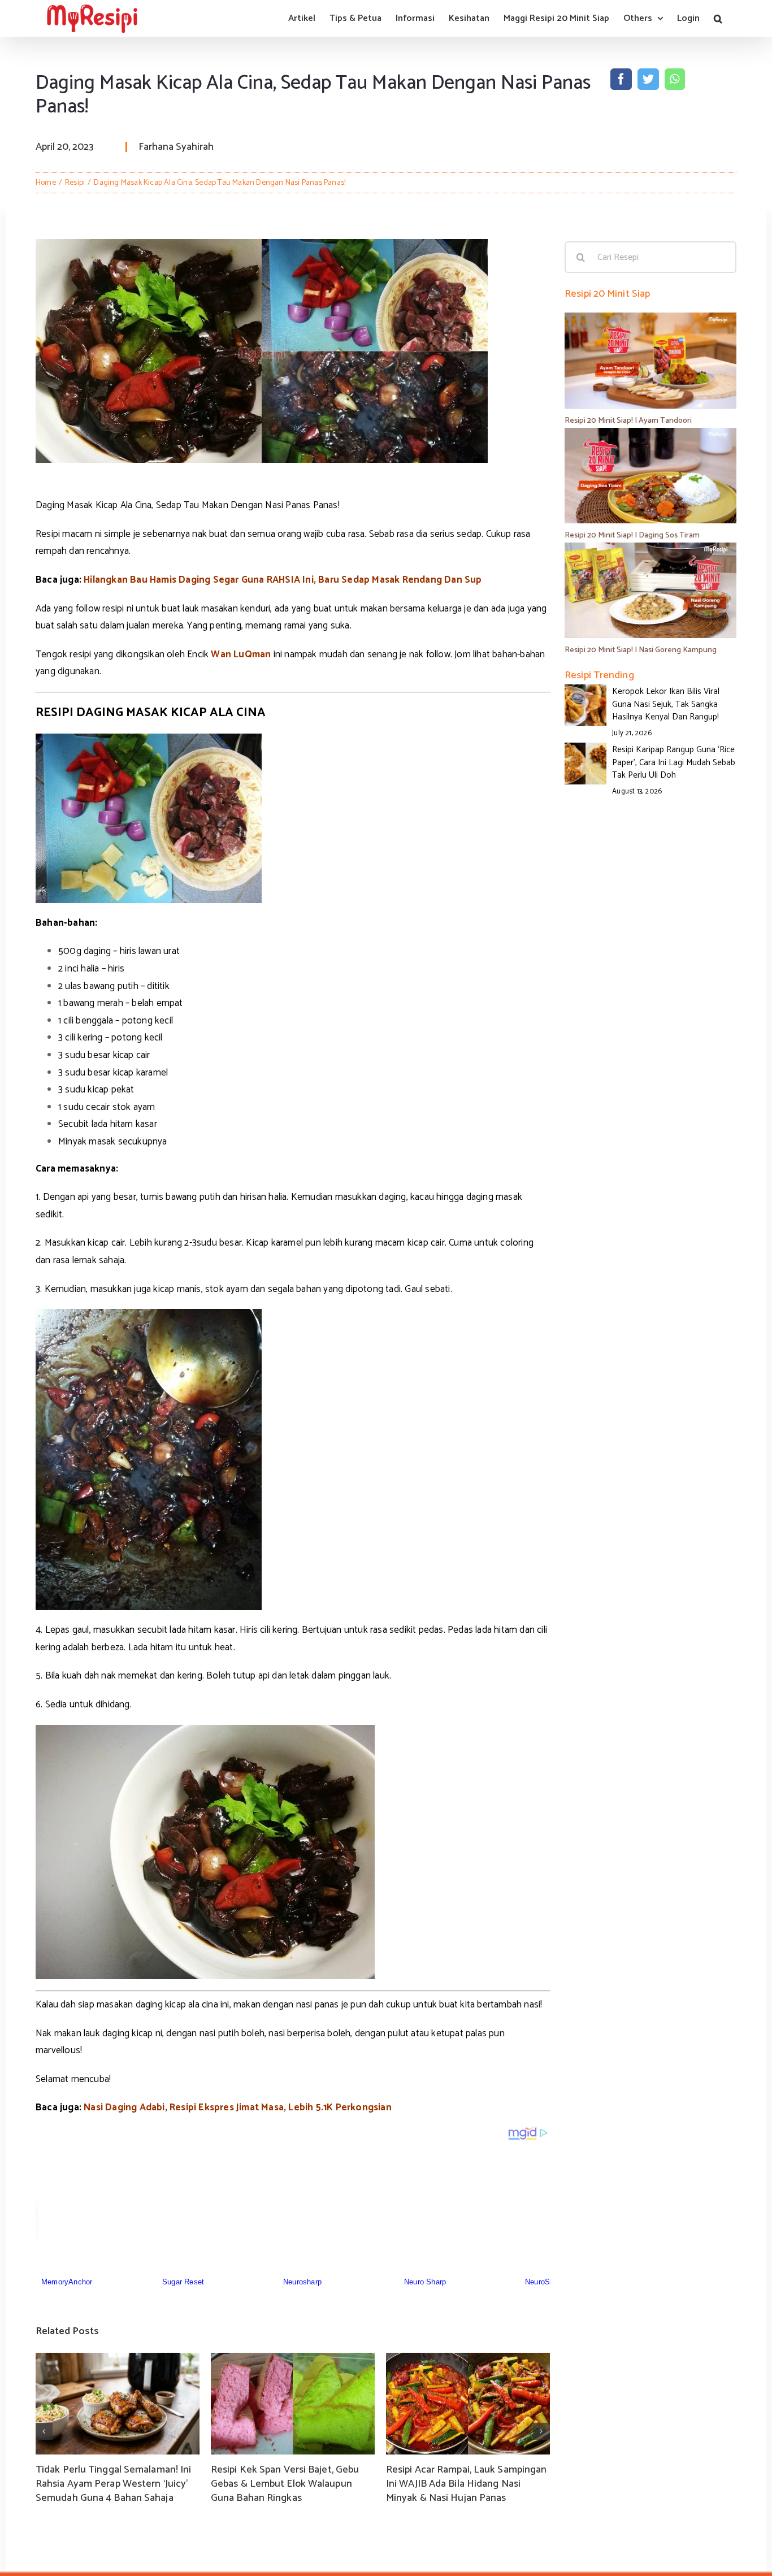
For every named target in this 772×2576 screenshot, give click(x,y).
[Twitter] (648, 79)
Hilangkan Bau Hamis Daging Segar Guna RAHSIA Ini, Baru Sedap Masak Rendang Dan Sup (283, 580)
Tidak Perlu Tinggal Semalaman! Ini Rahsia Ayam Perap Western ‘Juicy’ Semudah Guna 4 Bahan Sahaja (113, 2484)
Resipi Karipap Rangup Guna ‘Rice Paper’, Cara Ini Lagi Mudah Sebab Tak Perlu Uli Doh (674, 762)
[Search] (718, 18)
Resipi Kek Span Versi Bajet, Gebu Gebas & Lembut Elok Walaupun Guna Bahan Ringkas (285, 2484)
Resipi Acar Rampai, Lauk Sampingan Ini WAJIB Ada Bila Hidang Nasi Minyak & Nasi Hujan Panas (466, 2484)
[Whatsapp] (675, 79)
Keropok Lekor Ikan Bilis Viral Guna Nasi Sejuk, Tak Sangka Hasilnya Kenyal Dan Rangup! (666, 704)
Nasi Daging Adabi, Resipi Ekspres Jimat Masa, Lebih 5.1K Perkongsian (238, 2107)
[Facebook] (621, 79)
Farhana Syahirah (176, 147)
